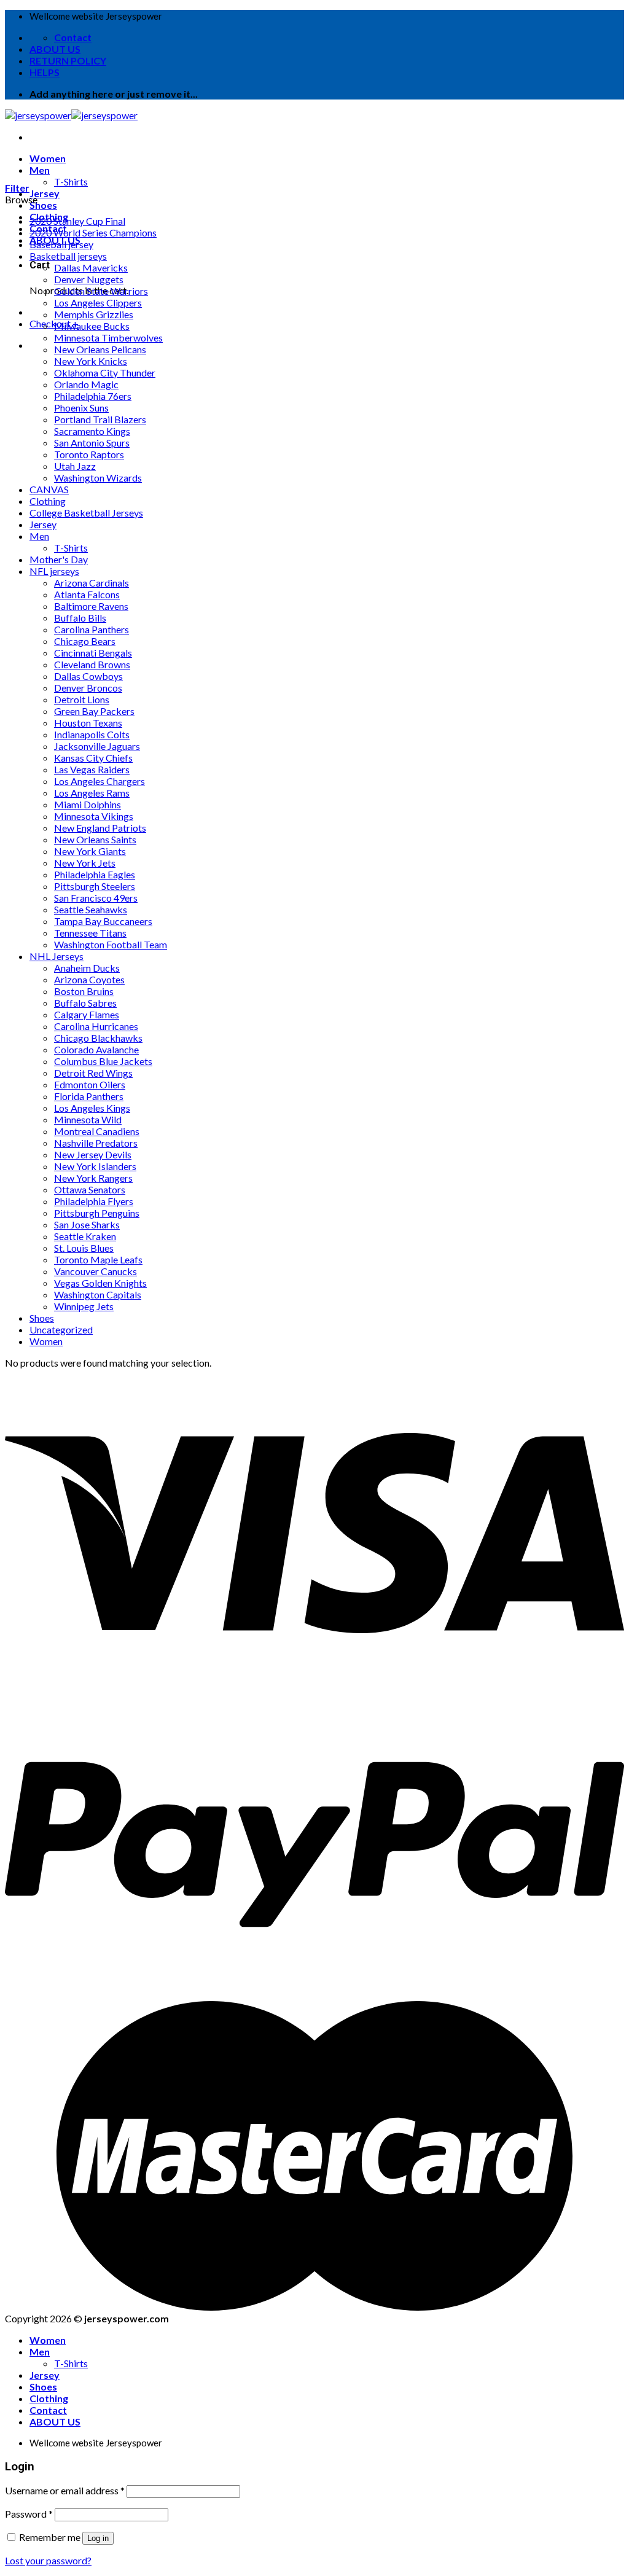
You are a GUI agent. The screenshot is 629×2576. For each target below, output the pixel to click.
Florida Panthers (89, 1096)
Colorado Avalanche (96, 1049)
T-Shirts (71, 181)
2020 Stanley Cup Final (77, 221)
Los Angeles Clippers (98, 302)
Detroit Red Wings (93, 1073)
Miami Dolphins (88, 804)
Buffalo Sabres (85, 1003)
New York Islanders (95, 1166)
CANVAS (49, 489)
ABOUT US (55, 49)
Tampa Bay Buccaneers (103, 921)
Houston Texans (88, 723)
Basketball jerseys (68, 256)
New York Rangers (93, 1178)
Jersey (45, 193)
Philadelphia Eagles (95, 874)
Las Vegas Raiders (92, 769)
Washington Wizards (98, 478)
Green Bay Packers (94, 711)
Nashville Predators (96, 1143)
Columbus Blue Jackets (103, 1061)
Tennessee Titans (90, 933)
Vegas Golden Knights (100, 1283)
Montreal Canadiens (97, 1131)
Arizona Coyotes (89, 979)
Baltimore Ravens (91, 606)
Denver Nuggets (89, 279)
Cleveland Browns (92, 664)
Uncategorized (61, 1329)
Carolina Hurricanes (96, 1026)
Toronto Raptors (89, 454)
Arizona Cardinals (92, 583)
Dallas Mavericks (91, 267)
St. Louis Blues (84, 1248)
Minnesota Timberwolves (108, 338)
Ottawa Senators (90, 1189)
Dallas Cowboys (88, 676)
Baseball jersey (61, 244)
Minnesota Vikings (94, 816)
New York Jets (85, 863)
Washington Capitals (98, 1294)
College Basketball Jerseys (86, 513)
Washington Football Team (111, 944)
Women (48, 158)
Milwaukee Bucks (92, 326)
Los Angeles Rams (92, 793)
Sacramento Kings (92, 431)
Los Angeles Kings (92, 1108)
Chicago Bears (85, 641)
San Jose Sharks (87, 1224)
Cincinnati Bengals (93, 653)
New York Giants (90, 851)
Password (29, 2514)
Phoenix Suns (81, 408)
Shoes (43, 205)
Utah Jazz (75, 466)
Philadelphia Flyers (94, 1201)
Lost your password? (48, 2560)
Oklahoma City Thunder (105, 373)
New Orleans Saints (95, 839)
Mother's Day (59, 559)
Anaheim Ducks (87, 968)
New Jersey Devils (93, 1154)
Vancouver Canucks (96, 1271)
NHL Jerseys (57, 956)
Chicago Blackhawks (98, 1038)
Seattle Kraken (85, 1236)
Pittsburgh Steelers (95, 886)
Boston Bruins (84, 991)
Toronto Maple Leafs (98, 1259)
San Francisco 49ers (96, 898)
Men (40, 170)
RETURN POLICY (68, 60)
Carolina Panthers (92, 629)
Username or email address (65, 2490)
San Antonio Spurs (92, 443)
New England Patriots (100, 828)
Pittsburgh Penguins (97, 1213)
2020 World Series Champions (93, 232)
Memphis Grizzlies (94, 314)
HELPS (45, 72)
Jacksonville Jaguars (97, 746)
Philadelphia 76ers (93, 396)
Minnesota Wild (88, 1119)
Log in (98, 2538)
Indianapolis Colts (92, 734)
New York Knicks (91, 361)
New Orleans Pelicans (100, 349)
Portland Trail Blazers (100, 419)
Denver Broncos (88, 688)
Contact (48, 2410)
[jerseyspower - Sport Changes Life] (71, 115)
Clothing (48, 501)
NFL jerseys (54, 571)
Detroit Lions (82, 699)
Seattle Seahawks (91, 909)
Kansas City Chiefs (93, 758)
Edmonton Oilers (90, 1084)
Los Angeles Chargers (100, 781)
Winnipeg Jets (84, 1306)
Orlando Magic (86, 384)
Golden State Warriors (101, 291)
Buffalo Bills (80, 618)
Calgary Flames (87, 1014)
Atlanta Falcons (87, 594)
